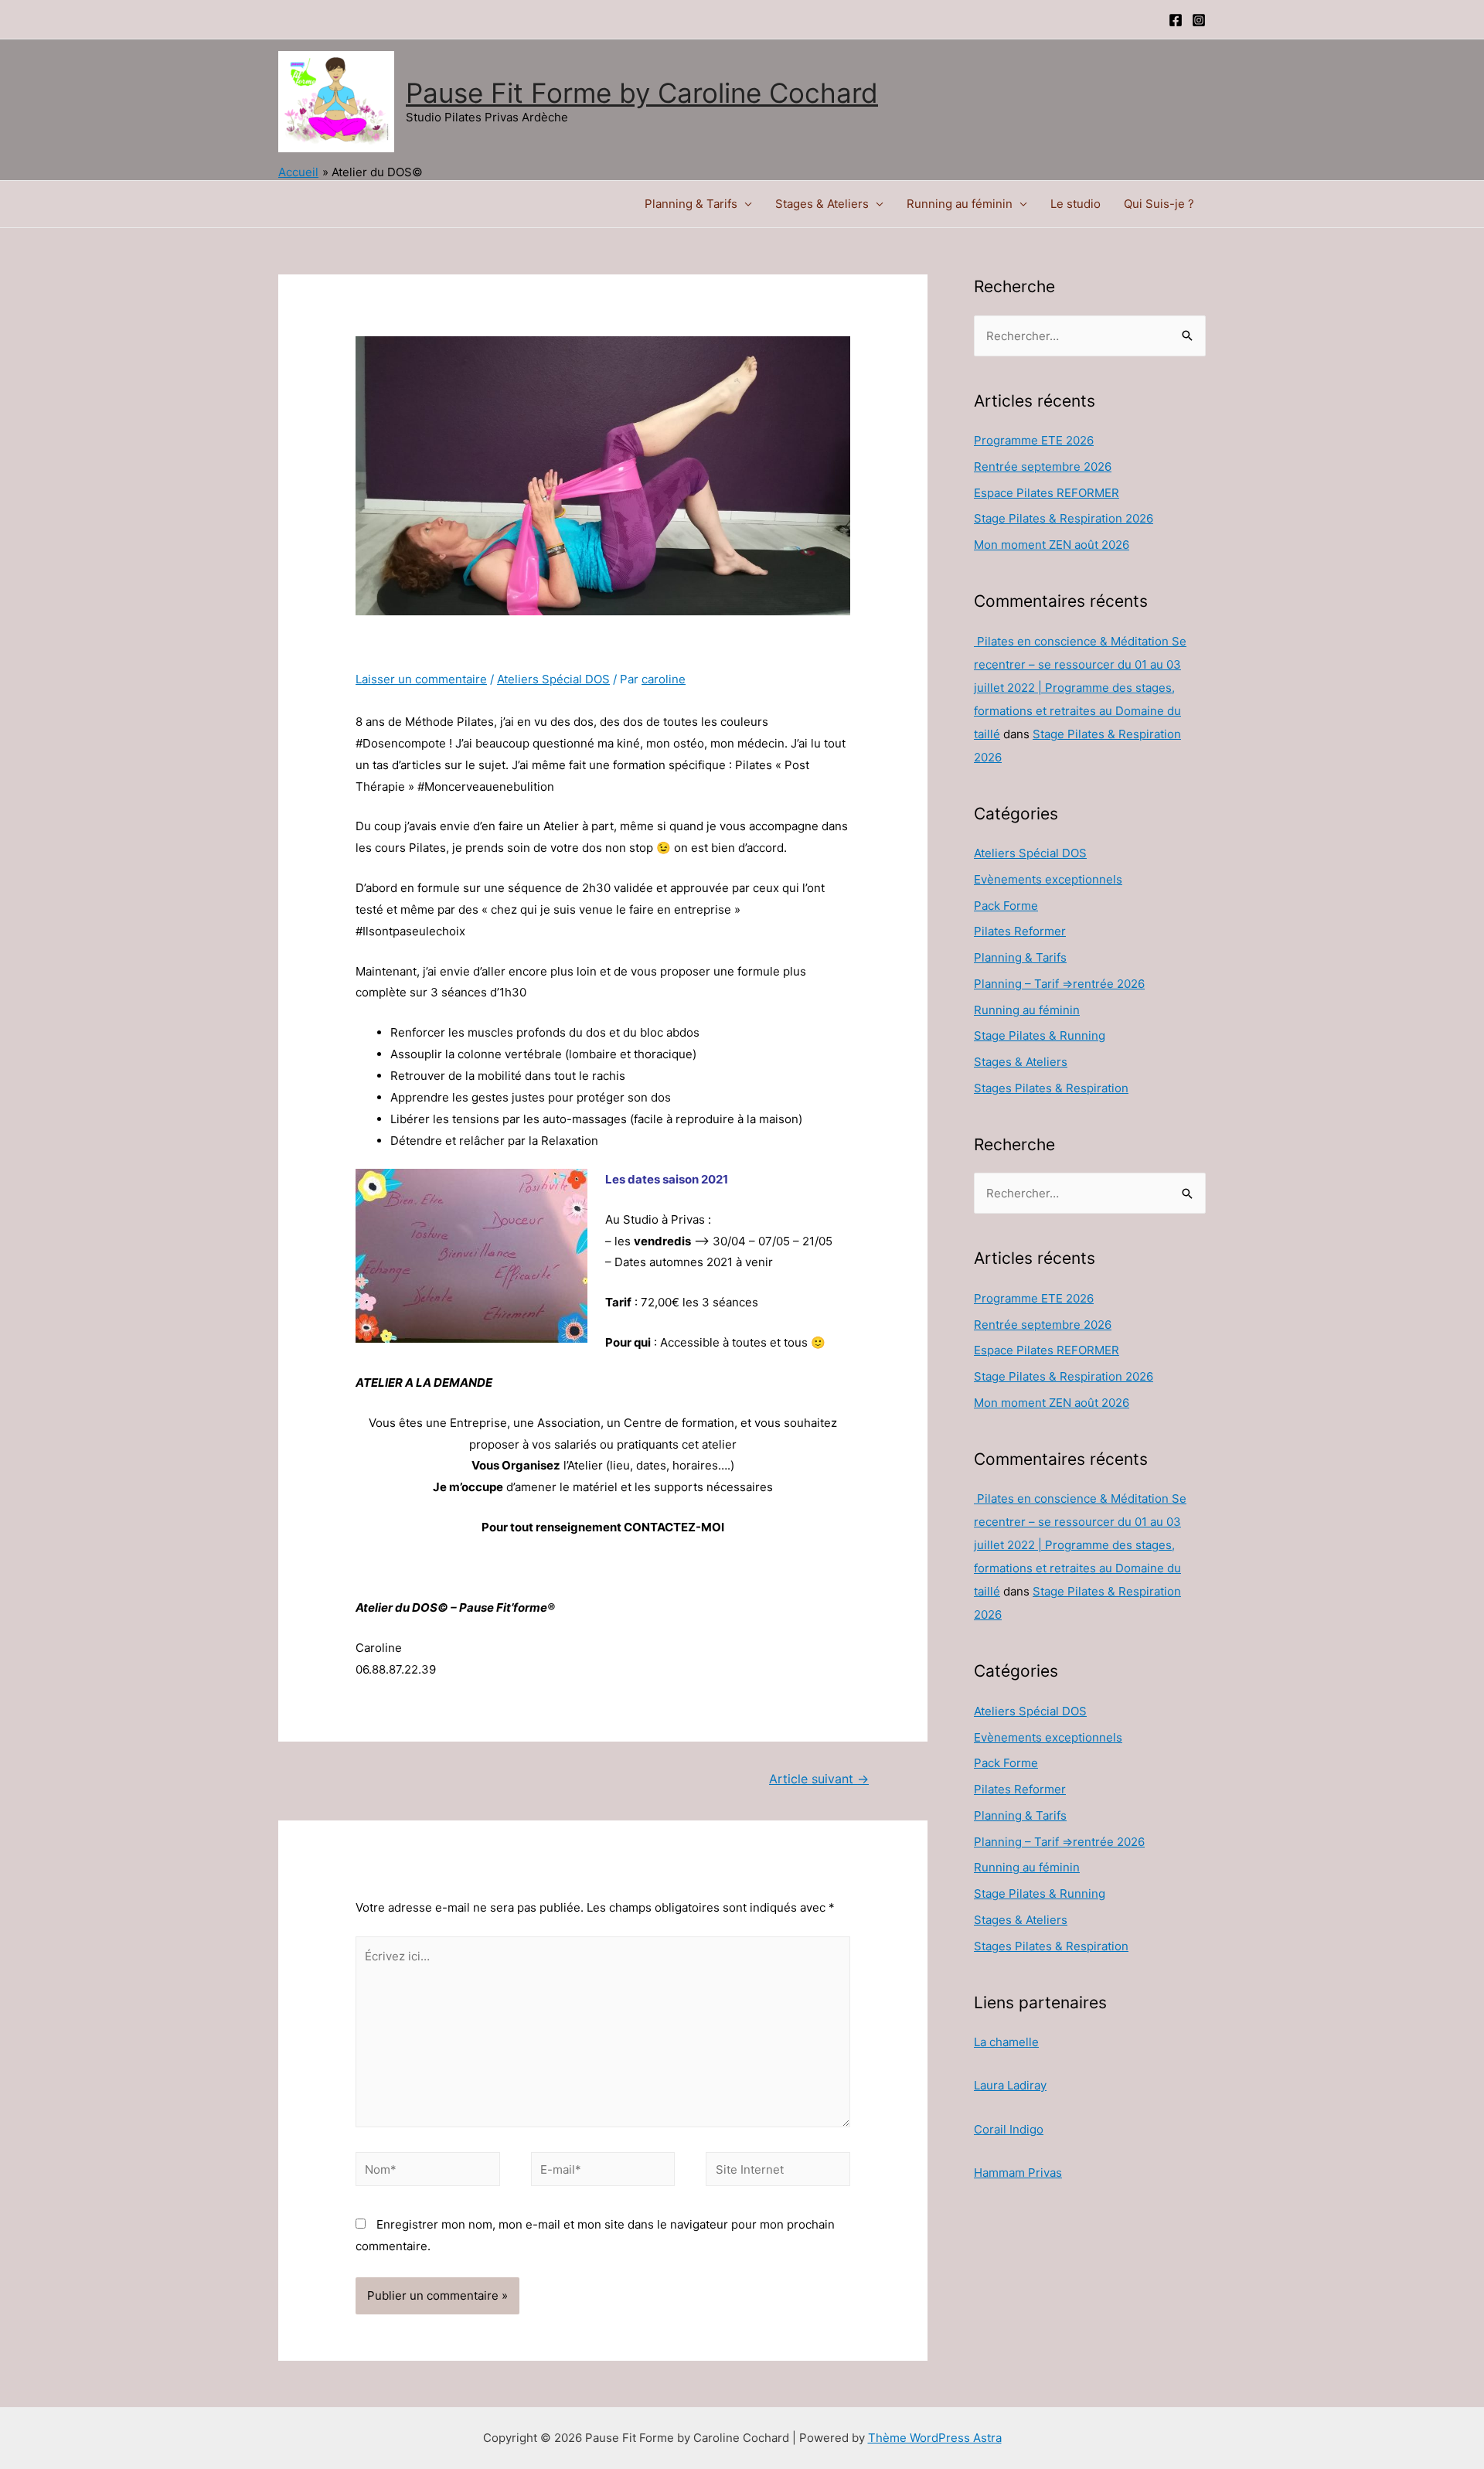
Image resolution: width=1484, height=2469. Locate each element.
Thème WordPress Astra (935, 2438)
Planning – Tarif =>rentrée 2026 (1059, 984)
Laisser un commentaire (421, 679)
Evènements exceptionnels (1048, 879)
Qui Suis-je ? (1159, 204)
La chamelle (1006, 2042)
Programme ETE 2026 (1034, 440)
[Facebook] (1176, 20)
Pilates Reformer (1020, 931)
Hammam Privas (1018, 2173)
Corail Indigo (1009, 2129)
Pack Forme (1006, 906)
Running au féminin (960, 204)
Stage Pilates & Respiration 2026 (1064, 518)
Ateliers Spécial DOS (553, 679)
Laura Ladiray (1010, 2085)
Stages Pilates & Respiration (1051, 1088)
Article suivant (819, 1779)
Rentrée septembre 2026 (1043, 467)
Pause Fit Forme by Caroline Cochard (642, 93)
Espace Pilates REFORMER (1047, 493)
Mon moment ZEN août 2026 (1052, 545)
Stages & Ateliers (822, 204)
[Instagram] (1199, 20)
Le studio (1076, 204)
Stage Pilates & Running (1040, 1035)
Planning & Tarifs (691, 204)
